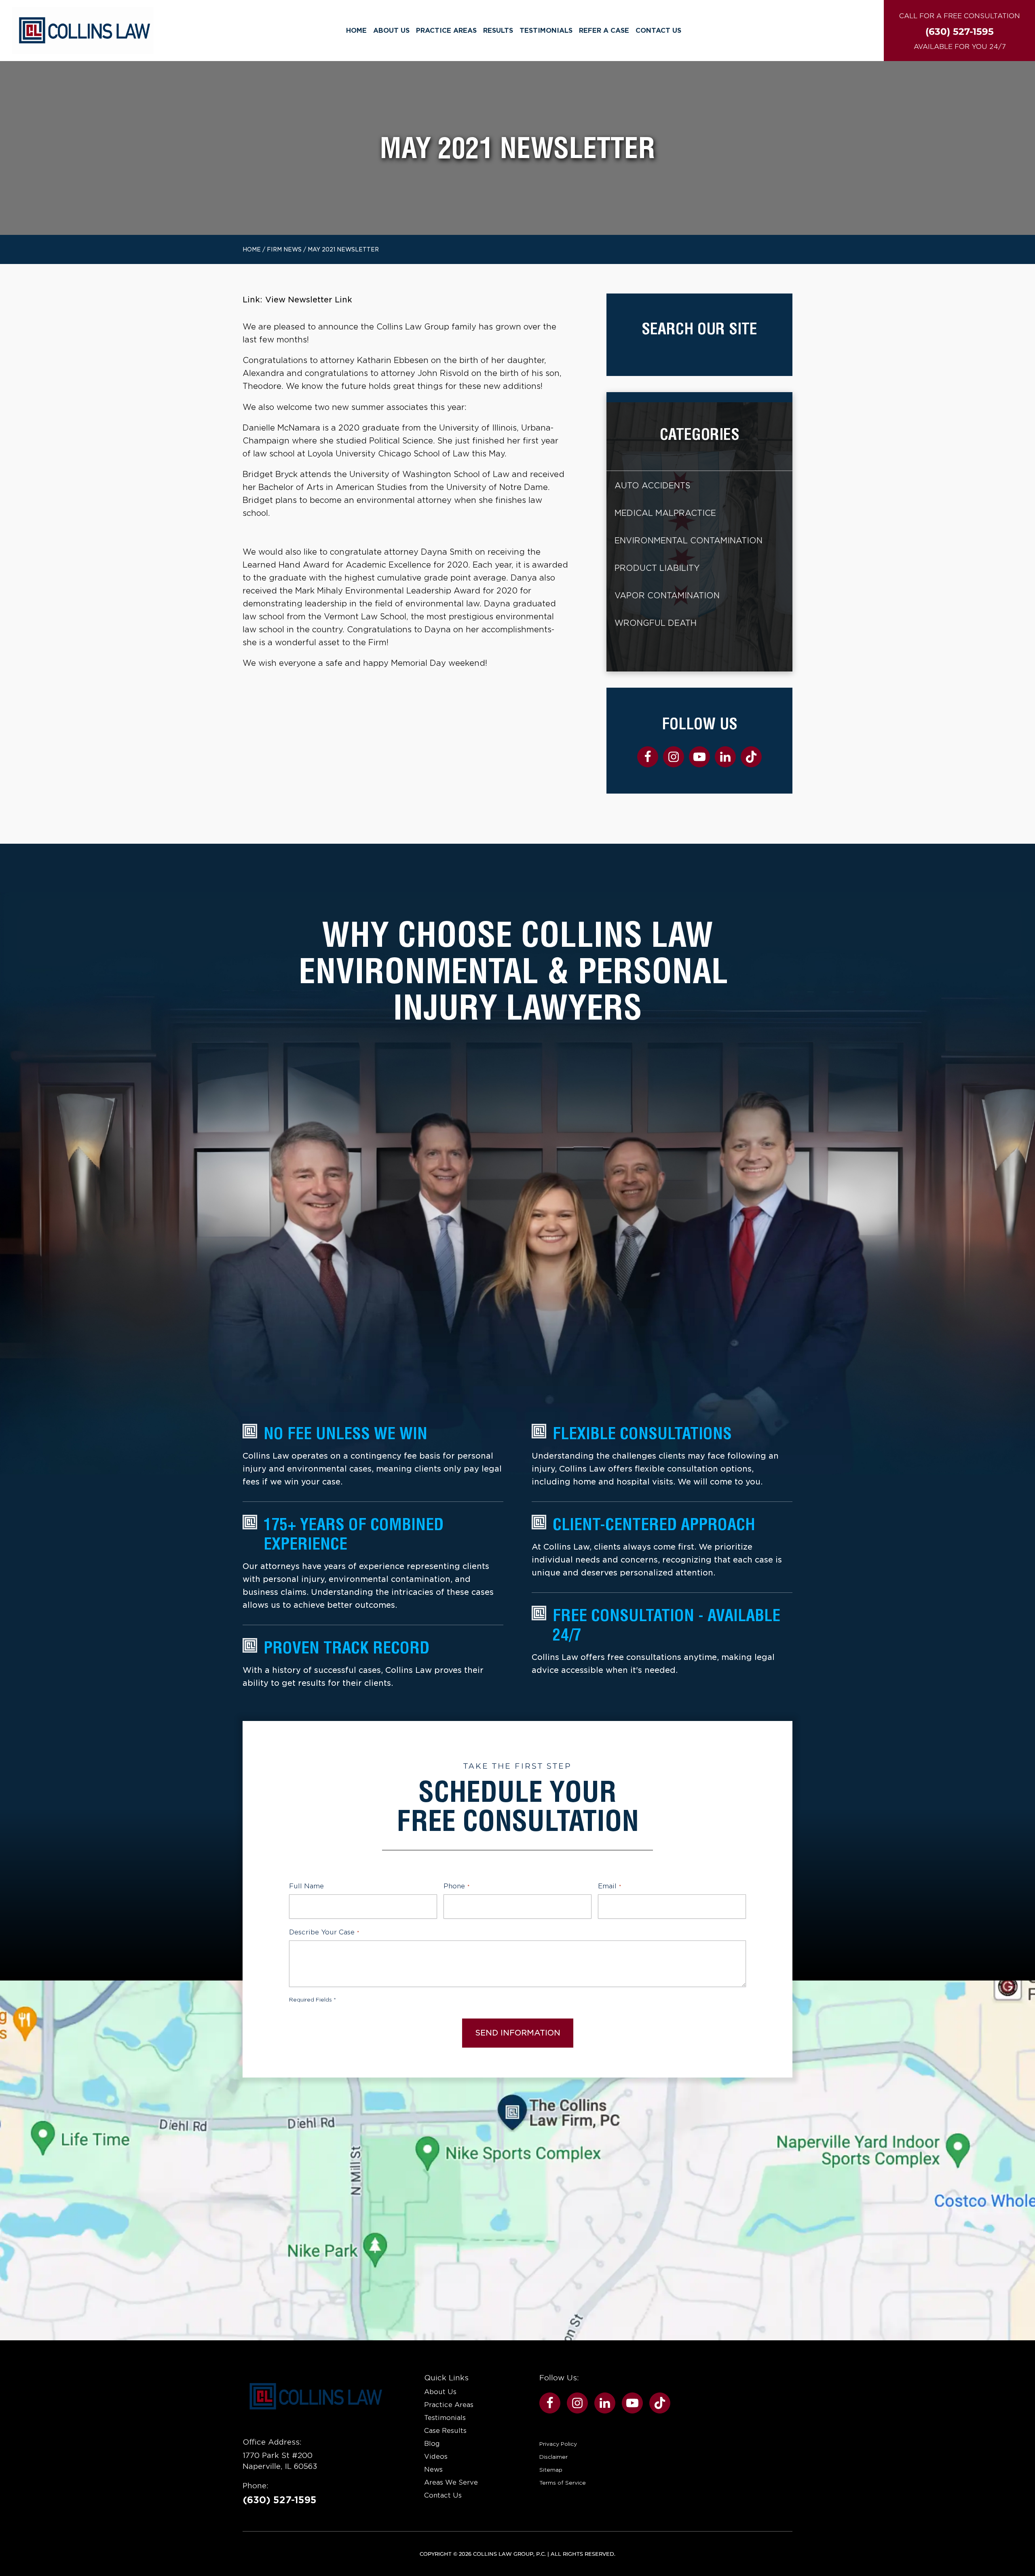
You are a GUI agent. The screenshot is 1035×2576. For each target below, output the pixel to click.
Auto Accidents (652, 486)
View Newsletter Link (309, 300)
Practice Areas (446, 31)
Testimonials (546, 31)
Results (498, 31)
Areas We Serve (451, 2482)
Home (356, 31)
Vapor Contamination (667, 596)
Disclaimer (553, 2457)
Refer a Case (604, 31)
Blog (432, 2444)
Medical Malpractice (665, 513)
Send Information (518, 2033)
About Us (391, 31)
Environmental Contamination (689, 541)
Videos (436, 2457)
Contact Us (658, 31)
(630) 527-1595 (280, 2500)
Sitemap (551, 2470)
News (433, 2469)
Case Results (445, 2431)
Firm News (284, 249)
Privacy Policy (558, 2444)
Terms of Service (563, 2483)
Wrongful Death (656, 623)
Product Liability (657, 568)
